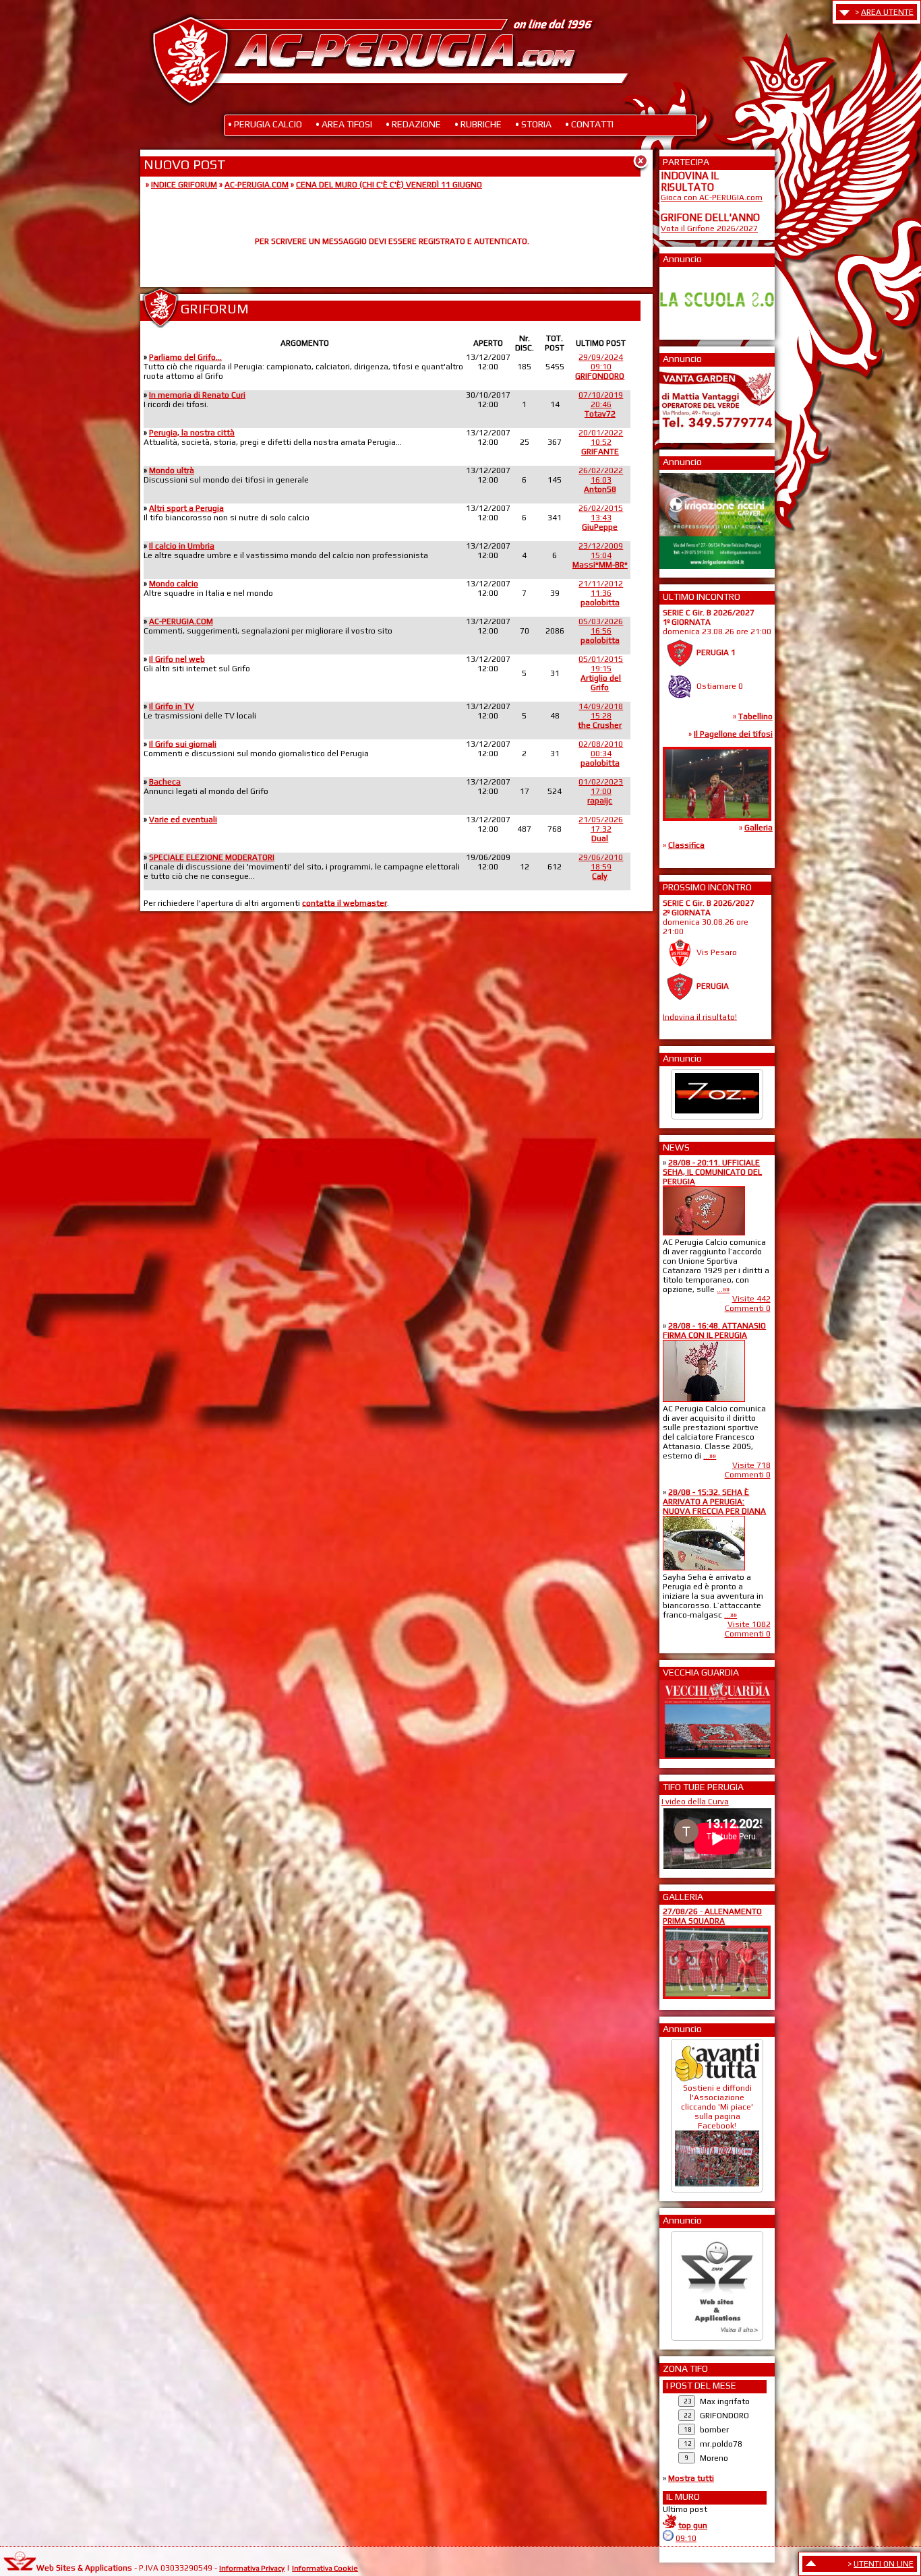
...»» (723, 1289)
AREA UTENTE (887, 12)
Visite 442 (751, 1299)
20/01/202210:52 (601, 442)
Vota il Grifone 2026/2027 (709, 228)
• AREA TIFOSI (344, 124)
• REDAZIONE (413, 124)
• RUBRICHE (478, 124)
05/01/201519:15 (601, 673)
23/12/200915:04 (600, 555)
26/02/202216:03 (601, 480)
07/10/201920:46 (601, 404)
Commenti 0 (748, 1308)
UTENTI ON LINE (884, 2564)
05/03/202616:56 (601, 631)
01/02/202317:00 (601, 791)
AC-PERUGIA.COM (257, 185)
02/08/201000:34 (601, 754)
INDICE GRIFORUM (184, 185)
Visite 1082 (749, 1624)
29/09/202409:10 (600, 367)
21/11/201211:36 (601, 593)
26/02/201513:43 (601, 518)
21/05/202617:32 (601, 829)
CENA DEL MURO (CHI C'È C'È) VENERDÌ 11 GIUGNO (389, 185)
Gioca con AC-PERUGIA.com (712, 197)
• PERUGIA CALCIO (265, 124)
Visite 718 (751, 1465)
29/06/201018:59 (601, 867)
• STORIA (533, 124)
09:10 (686, 2538)
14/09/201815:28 (600, 716)
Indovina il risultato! (700, 1016)
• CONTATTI (589, 124)
